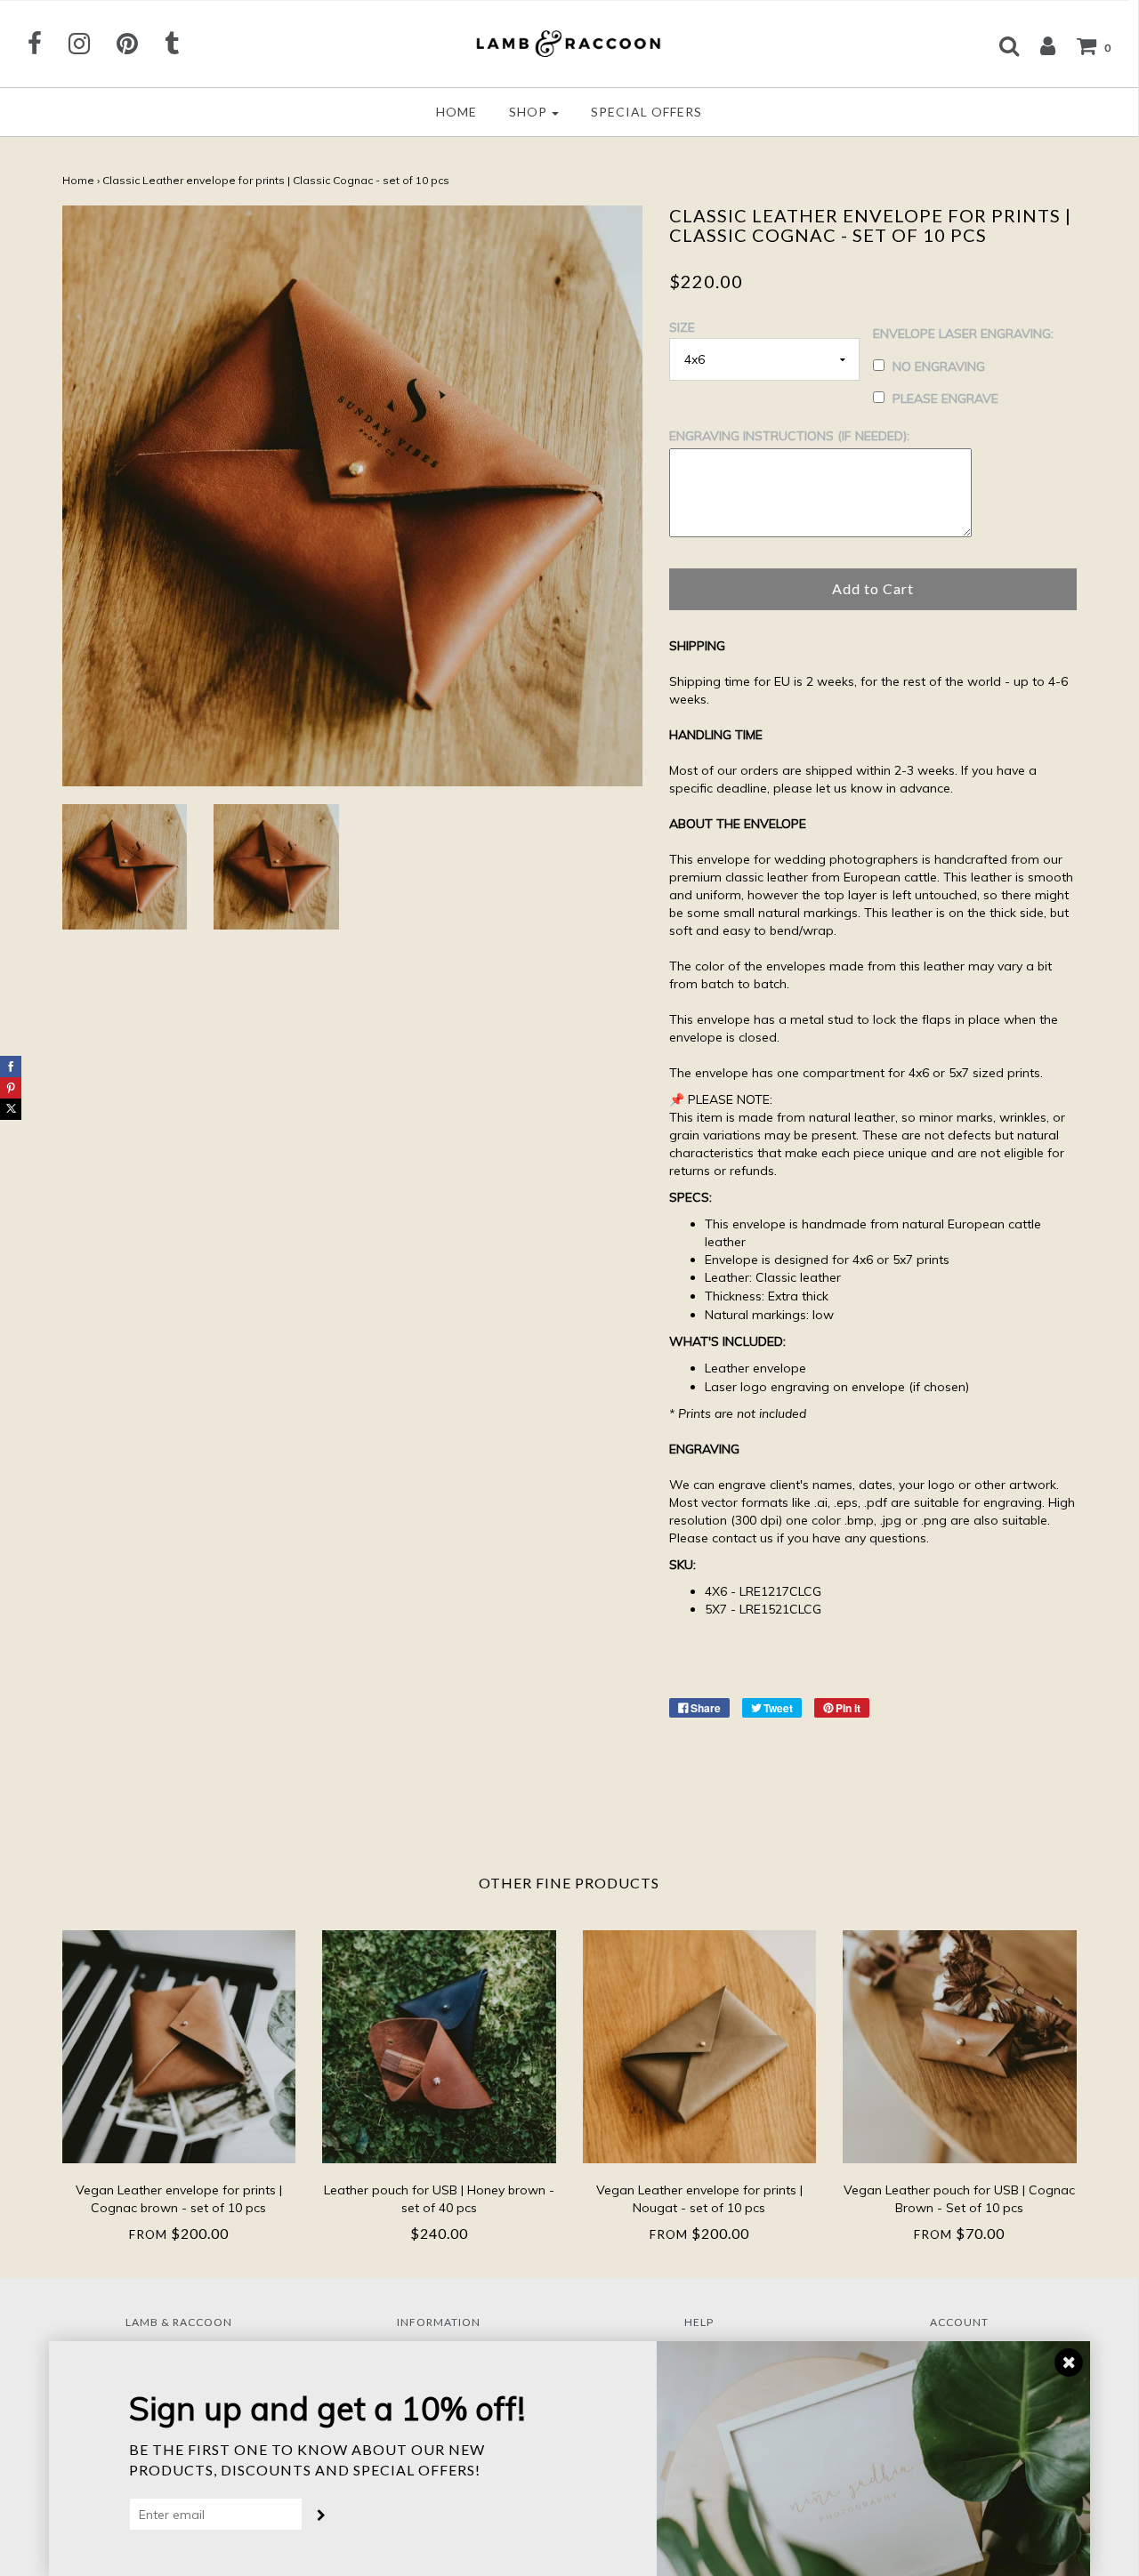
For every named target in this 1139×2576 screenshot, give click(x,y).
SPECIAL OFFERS (646, 112)
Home (78, 180)
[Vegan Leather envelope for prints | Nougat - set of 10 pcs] (700, 2047)
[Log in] (1039, 45)
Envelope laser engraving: (963, 334)
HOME (456, 112)
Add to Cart (873, 588)
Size (682, 327)
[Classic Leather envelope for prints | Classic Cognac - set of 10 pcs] (125, 867)
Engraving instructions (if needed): (789, 436)
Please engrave (945, 398)
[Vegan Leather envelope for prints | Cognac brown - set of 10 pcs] (179, 2047)
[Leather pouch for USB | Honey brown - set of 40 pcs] (439, 2047)
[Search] (1001, 45)
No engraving (939, 366)
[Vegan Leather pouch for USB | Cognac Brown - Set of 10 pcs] (960, 2047)
